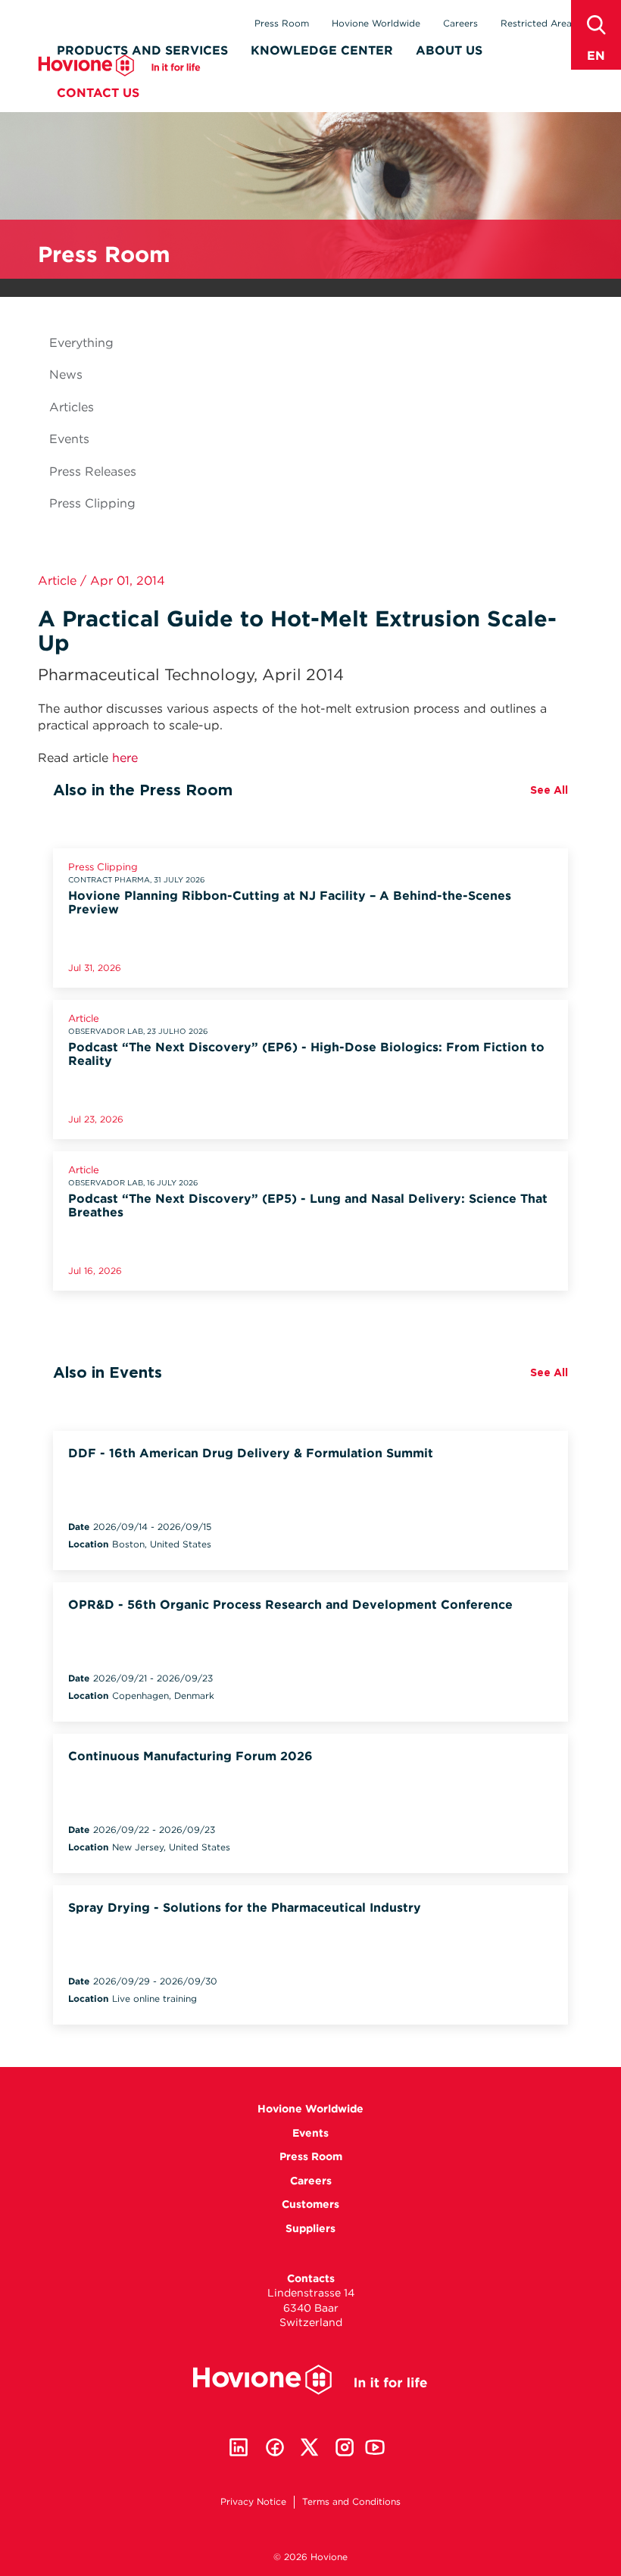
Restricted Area (536, 23)
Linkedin (239, 2447)
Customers (310, 2204)
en (596, 56)
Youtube (375, 2447)
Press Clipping (92, 503)
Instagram (345, 2447)
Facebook (275, 2447)
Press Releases (93, 471)
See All (549, 790)
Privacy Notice (253, 2501)
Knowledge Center (322, 50)
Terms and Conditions (351, 2501)
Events (69, 439)
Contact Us (98, 93)
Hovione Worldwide (376, 23)
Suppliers (310, 2228)
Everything (81, 343)
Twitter (310, 2447)
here (125, 758)
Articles (72, 407)
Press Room (282, 23)
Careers (460, 23)
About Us (449, 50)
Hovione (119, 66)
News (66, 375)
